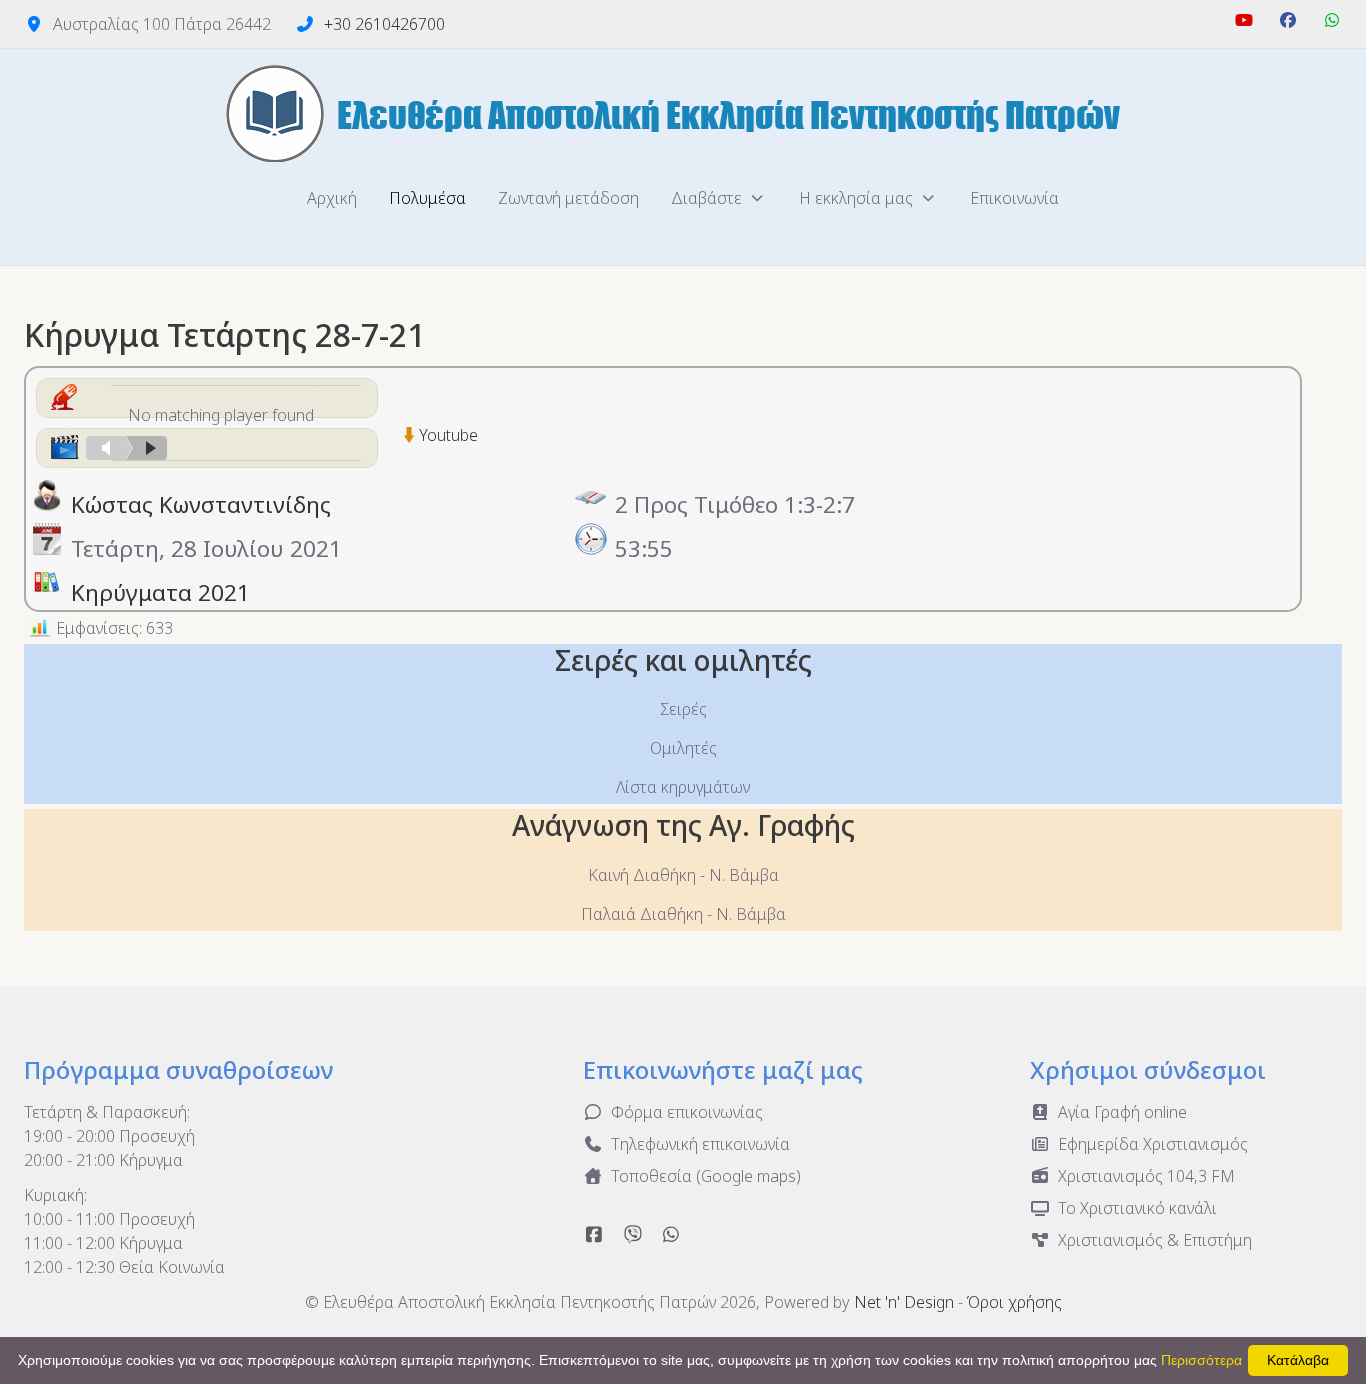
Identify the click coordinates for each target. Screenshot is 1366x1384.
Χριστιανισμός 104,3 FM (1146, 1176)
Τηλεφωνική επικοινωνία (700, 1144)
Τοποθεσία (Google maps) (706, 1176)
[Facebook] (1288, 20)
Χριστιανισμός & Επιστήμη (1155, 1240)
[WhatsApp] (1332, 20)
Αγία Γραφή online (1122, 1112)
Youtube (448, 435)
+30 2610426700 (384, 24)
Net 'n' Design (904, 1302)
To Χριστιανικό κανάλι (1137, 1208)
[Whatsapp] (671, 1234)
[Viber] (633, 1234)
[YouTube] (1244, 20)
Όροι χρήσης (1014, 1302)
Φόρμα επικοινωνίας (687, 1112)
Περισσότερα (1201, 1360)
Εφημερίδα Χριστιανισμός (1153, 1144)
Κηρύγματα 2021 (160, 592)
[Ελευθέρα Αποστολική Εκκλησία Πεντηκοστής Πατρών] (683, 113)
